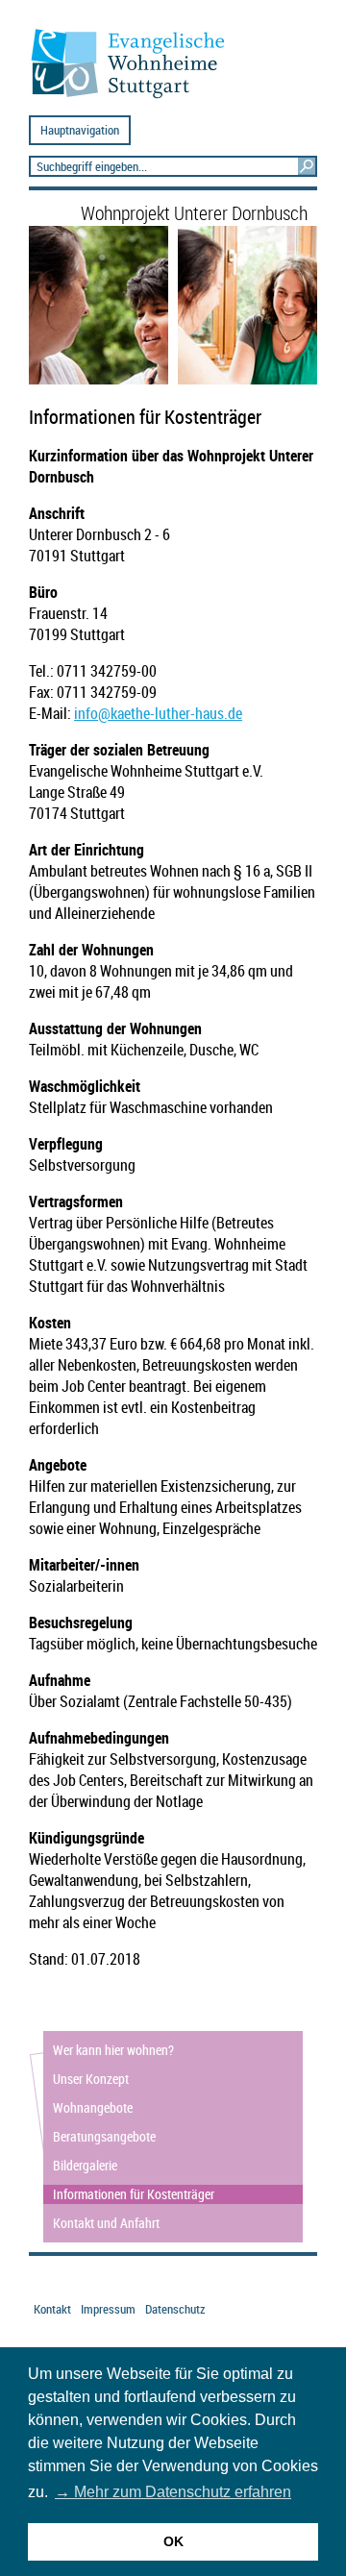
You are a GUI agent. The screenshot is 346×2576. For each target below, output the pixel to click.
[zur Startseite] (136, 97)
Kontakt (52, 2309)
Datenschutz (175, 2309)
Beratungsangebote (104, 2136)
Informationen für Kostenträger (134, 2194)
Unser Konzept (91, 2079)
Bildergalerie (85, 2165)
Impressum (108, 2309)
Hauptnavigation (80, 130)
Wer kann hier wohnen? (113, 2050)
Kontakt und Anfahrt (106, 2223)
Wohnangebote (93, 2107)
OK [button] (173, 2541)
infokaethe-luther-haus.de (158, 713)
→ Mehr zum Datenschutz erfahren (173, 2492)
